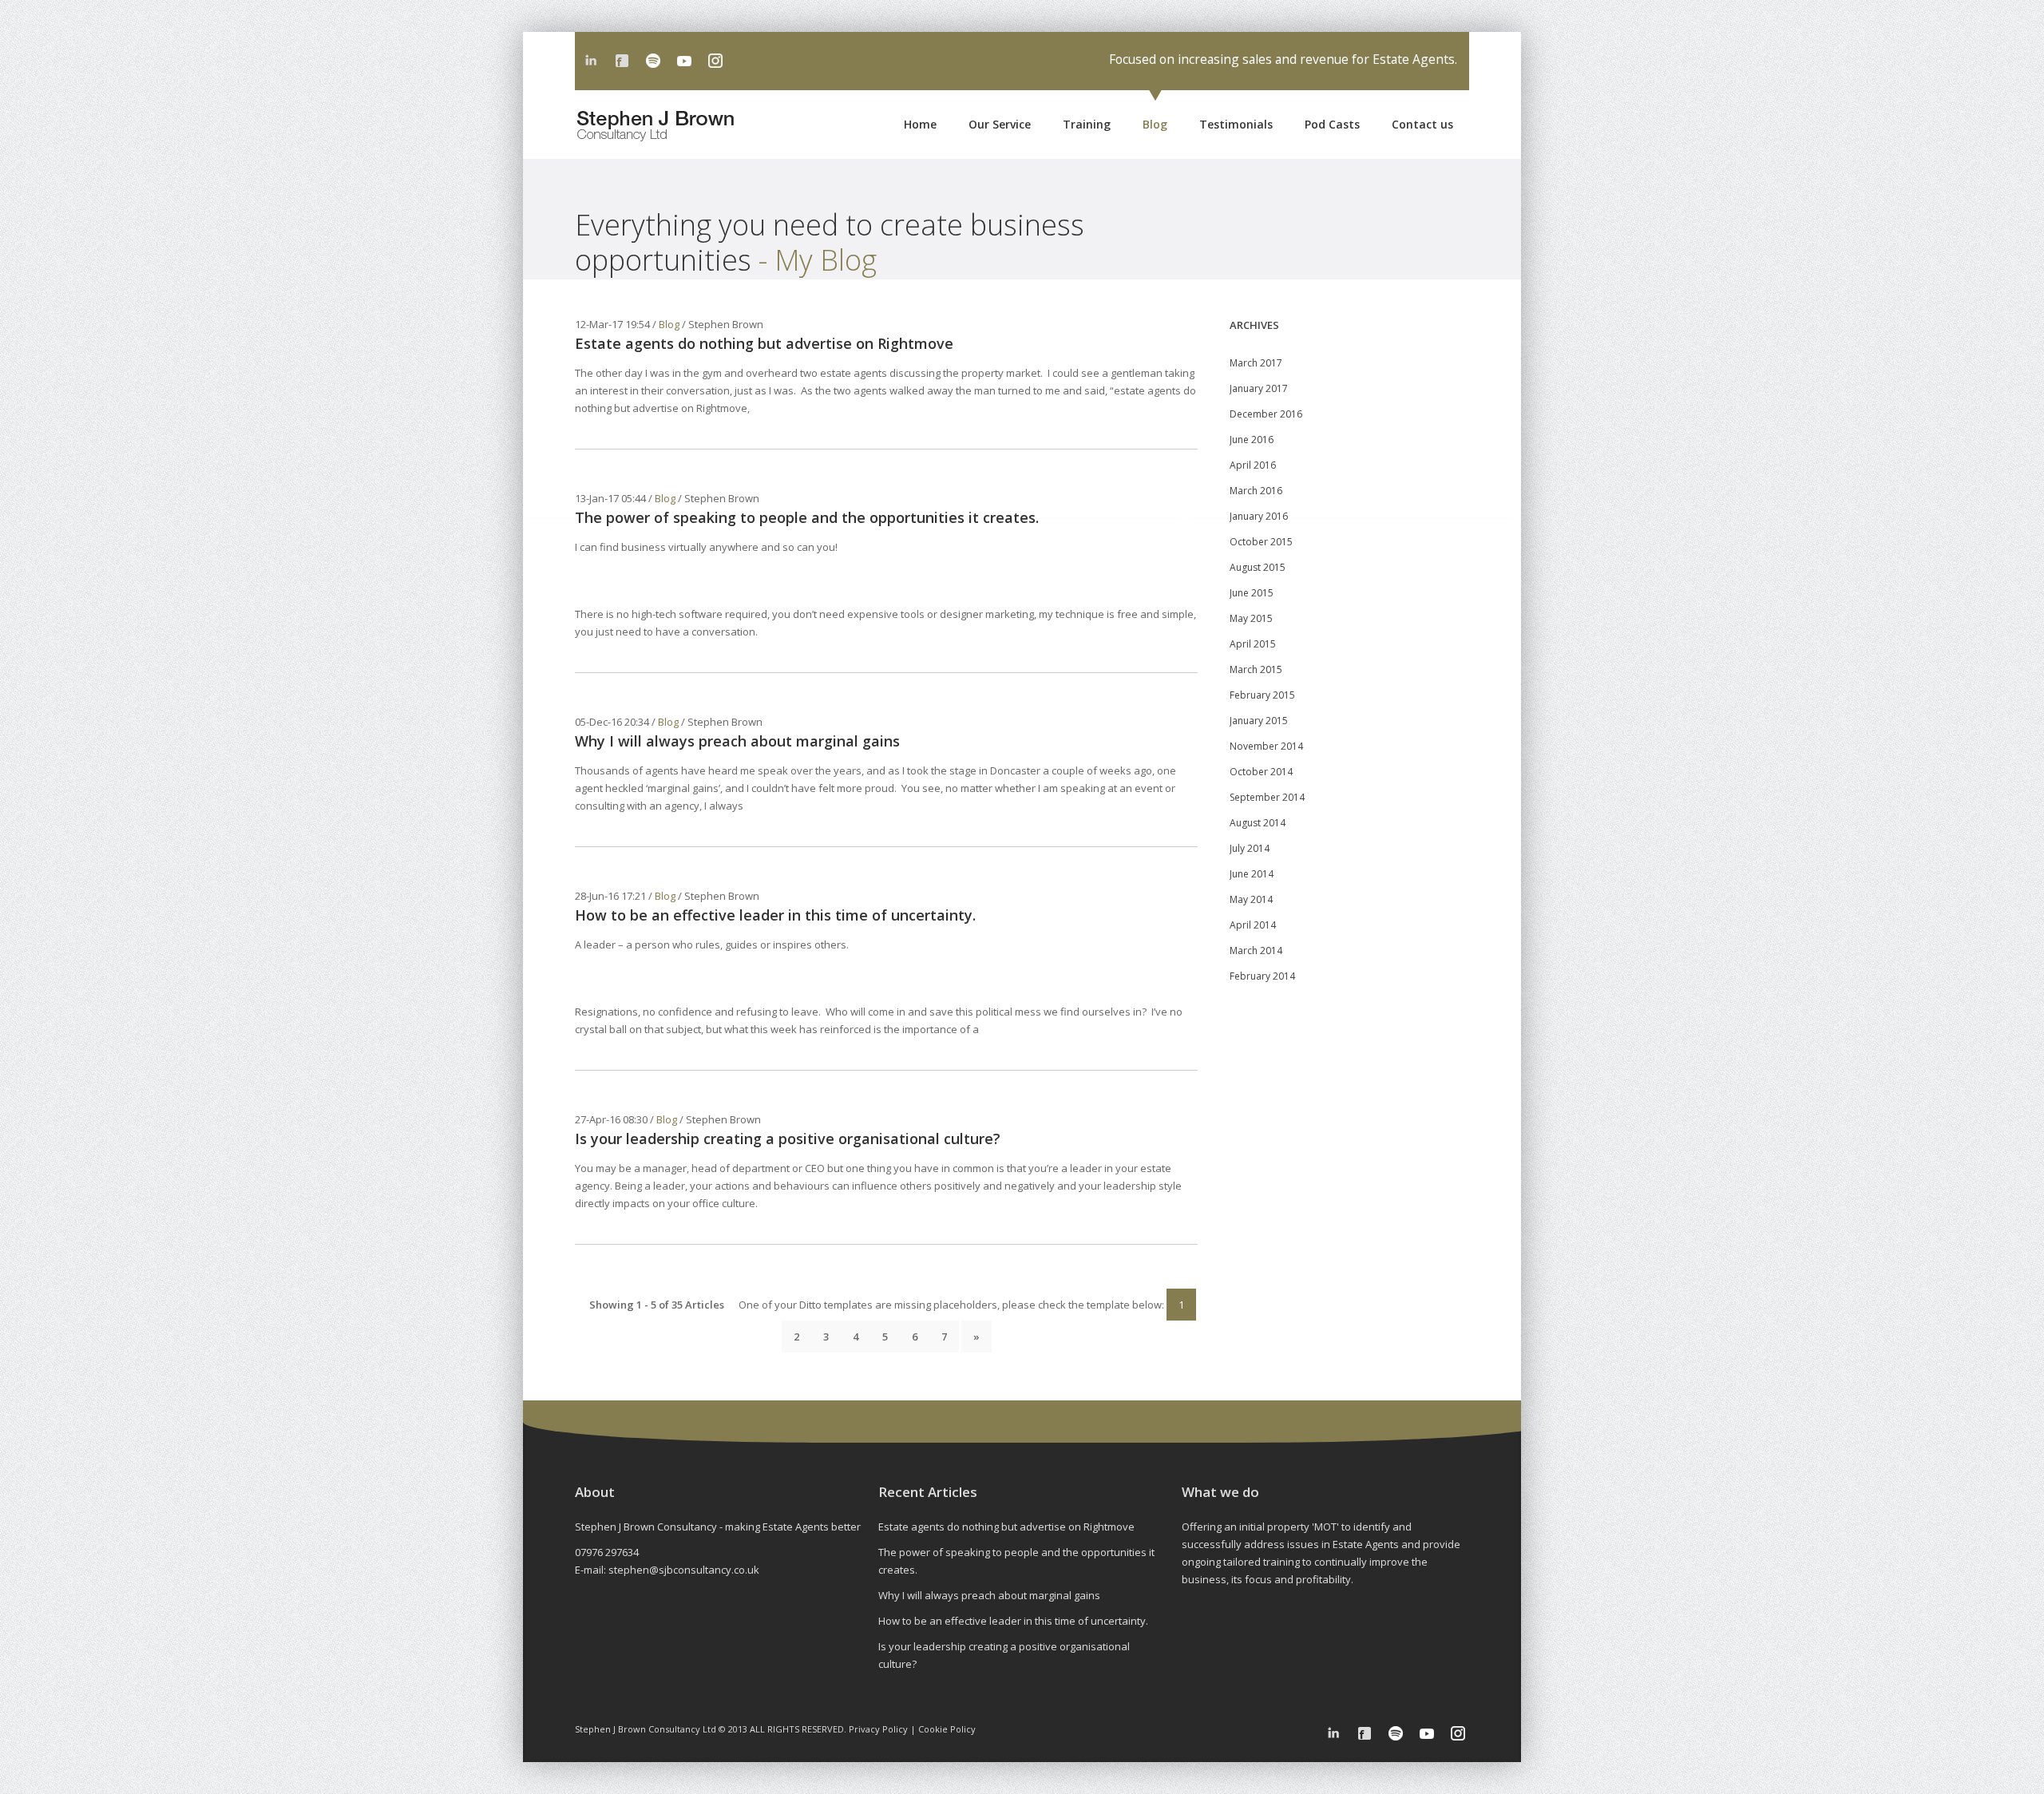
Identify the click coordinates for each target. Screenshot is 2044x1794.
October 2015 (1261, 542)
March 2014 (1256, 950)
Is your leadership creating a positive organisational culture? (788, 1139)
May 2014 (1251, 899)
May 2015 (1251, 618)
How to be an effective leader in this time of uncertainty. (775, 915)
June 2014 (1252, 874)
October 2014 (1261, 772)
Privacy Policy (878, 1729)
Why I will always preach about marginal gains (737, 741)
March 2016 (1256, 491)
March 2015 (1256, 669)
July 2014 (1250, 848)
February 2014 (1262, 976)
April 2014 (1253, 925)
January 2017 (1259, 388)
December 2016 (1266, 414)
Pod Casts (1332, 124)
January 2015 (1259, 721)
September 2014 (1267, 797)
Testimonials (1236, 124)
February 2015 (1262, 695)
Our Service (1000, 124)
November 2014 (1266, 746)
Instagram (715, 61)
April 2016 (1253, 465)
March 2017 (1256, 363)
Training (1087, 124)
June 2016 (1252, 440)
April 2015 (1253, 644)
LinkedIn (591, 61)
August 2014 (1258, 823)
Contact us (1422, 124)
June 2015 (1252, 593)
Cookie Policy (947, 1729)
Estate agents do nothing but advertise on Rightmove (764, 343)
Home (920, 124)
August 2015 (1258, 567)
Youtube (684, 61)
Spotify (653, 61)
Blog (1155, 124)
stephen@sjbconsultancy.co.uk (684, 1570)
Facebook (622, 61)
